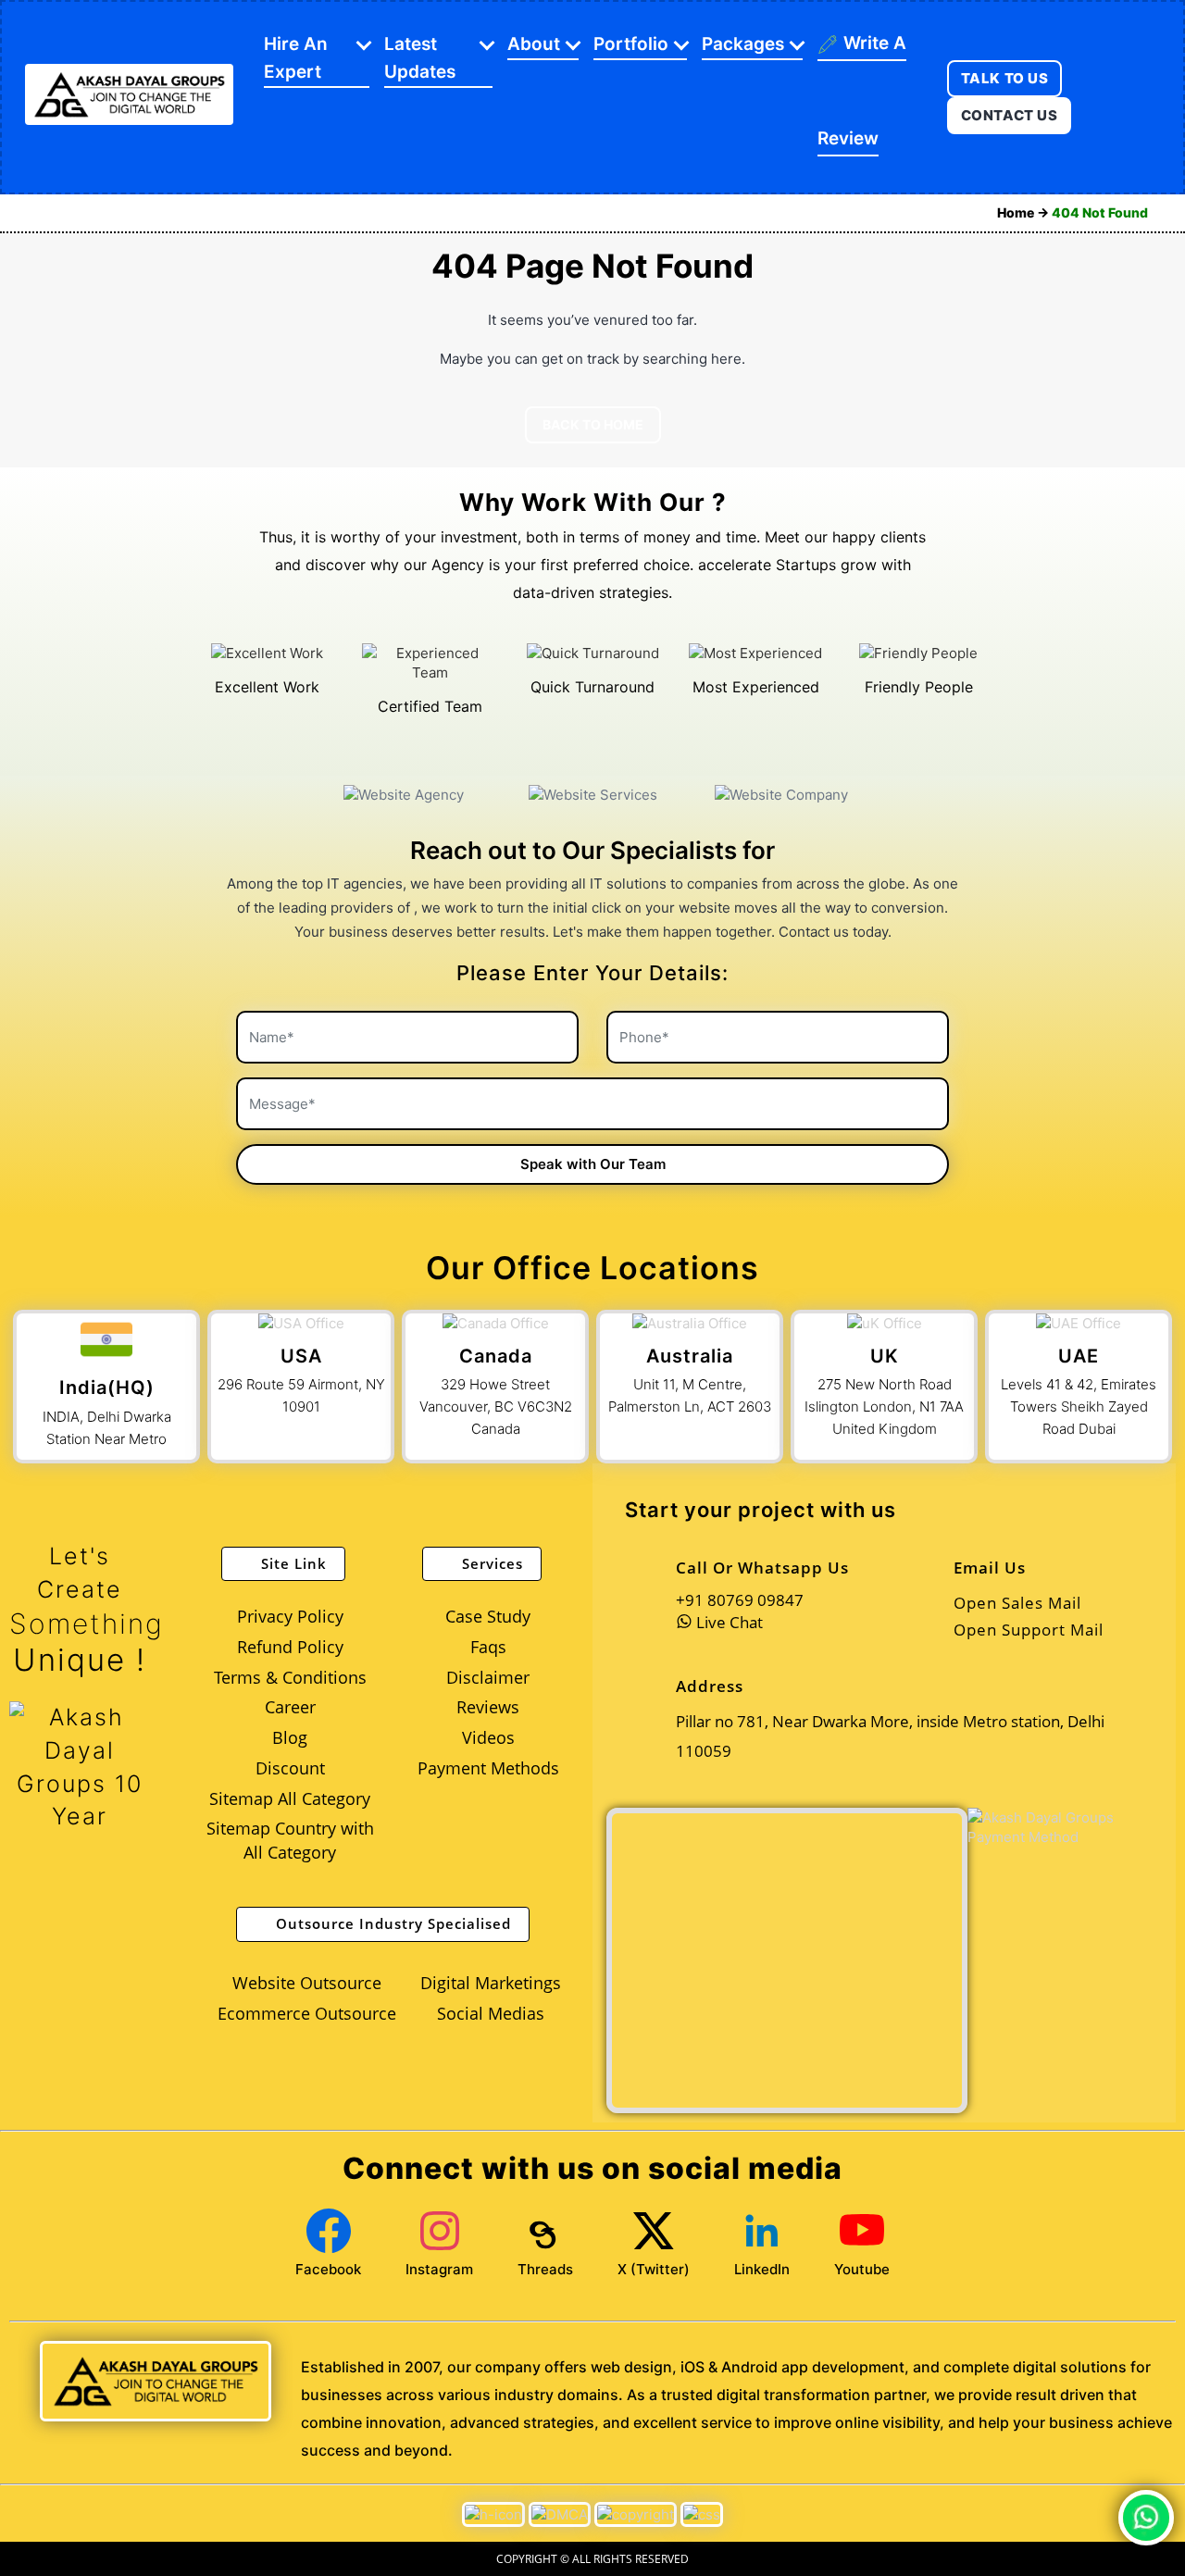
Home (1017, 212)
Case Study (488, 1616)
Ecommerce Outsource (307, 2013)
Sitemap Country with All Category (290, 1840)
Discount (290, 1768)
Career (290, 1707)
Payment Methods (488, 1768)
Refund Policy (290, 1647)
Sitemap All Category (290, 1798)
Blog (290, 1737)
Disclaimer (488, 1677)
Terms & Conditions (290, 1677)
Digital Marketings (491, 1983)
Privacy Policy (290, 1616)
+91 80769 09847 (740, 1600)
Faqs (488, 1647)
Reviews (488, 1707)
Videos (488, 1737)
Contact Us (1009, 115)
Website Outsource (307, 1983)
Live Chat (728, 1622)
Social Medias (491, 2013)
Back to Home (593, 424)
